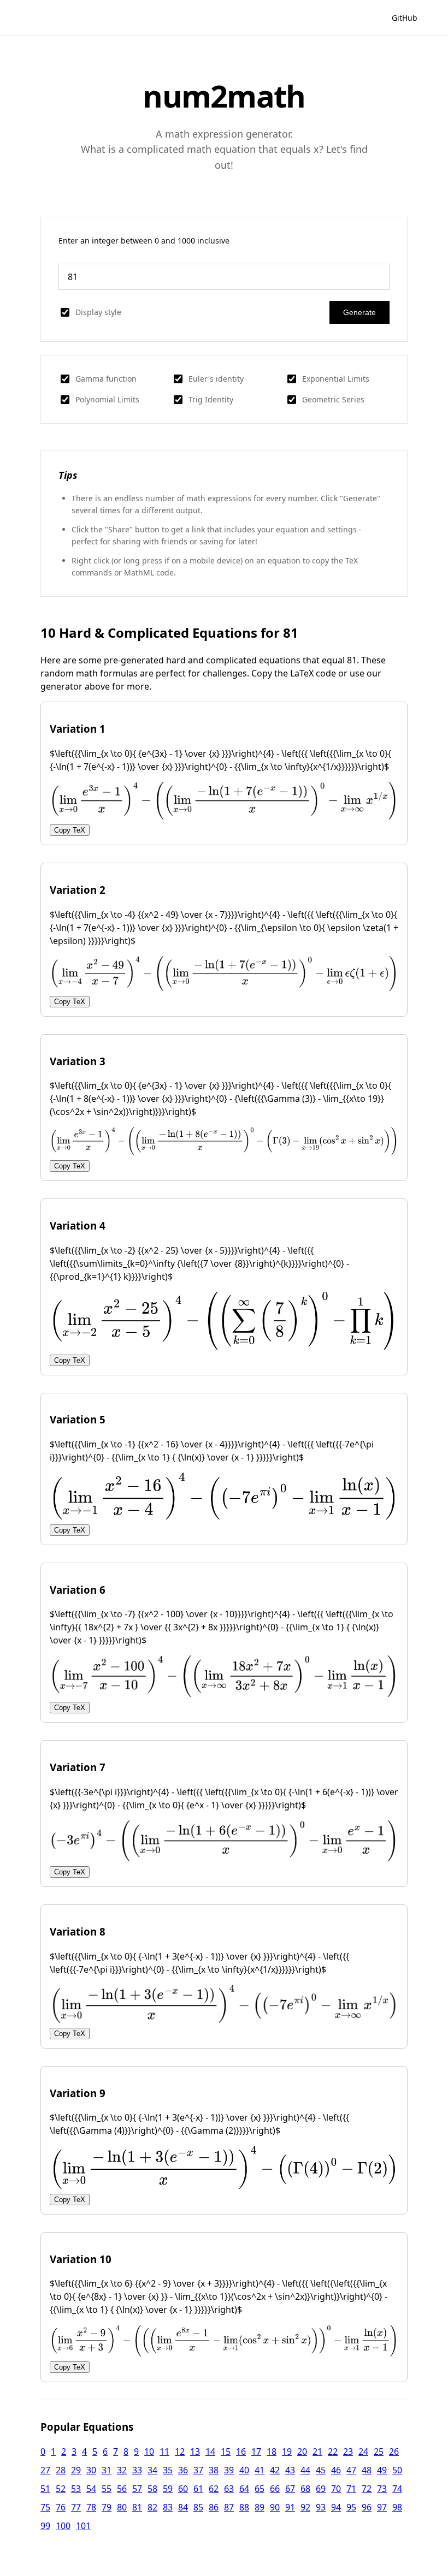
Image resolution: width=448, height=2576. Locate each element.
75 (45, 2507)
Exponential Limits (336, 379)
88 (244, 2507)
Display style (98, 312)
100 (63, 2526)
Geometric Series (333, 399)
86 (214, 2507)
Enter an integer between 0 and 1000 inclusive (144, 241)
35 (168, 2470)
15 (226, 2452)
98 (397, 2507)
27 (45, 2470)
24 (363, 2452)
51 (45, 2489)
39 (229, 2470)
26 (394, 2452)
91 (290, 2507)
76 (61, 2507)
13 (195, 2452)
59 (168, 2489)
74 (397, 2489)
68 (305, 2489)
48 (367, 2470)
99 (45, 2526)
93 (321, 2507)
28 (61, 2470)
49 (382, 2470)
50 (397, 2470)
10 (149, 2452)
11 (164, 2452)
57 (137, 2489)
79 (107, 2507)
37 (198, 2470)
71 (351, 2489)
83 (168, 2507)
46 (336, 2470)
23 (348, 2452)
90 (275, 2507)
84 (183, 2507)
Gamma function (106, 379)
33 (137, 2470)
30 (91, 2470)
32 (122, 2470)
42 (275, 2470)
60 (183, 2489)
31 (107, 2470)
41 (260, 2470)
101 (83, 2526)
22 (333, 2452)
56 (122, 2489)
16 (241, 2452)
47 (351, 2470)
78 (91, 2507)
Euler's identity (216, 379)
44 (305, 2470)
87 (229, 2507)
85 (198, 2507)
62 (214, 2489)
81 (137, 2507)
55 (107, 2489)
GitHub (405, 18)
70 (336, 2489)
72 (367, 2489)
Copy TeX (70, 830)
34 (152, 2470)
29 (76, 2470)
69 (321, 2489)
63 (229, 2489)
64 (244, 2489)
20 (302, 2452)
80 (122, 2507)
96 (367, 2507)
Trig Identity (211, 399)
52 (61, 2489)
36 (183, 2470)
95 (351, 2507)
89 (260, 2507)
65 (260, 2489)
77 (76, 2507)
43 (290, 2470)
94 (336, 2507)
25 (379, 2452)
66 (275, 2489)
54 (91, 2489)
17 (256, 2452)
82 (152, 2507)
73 (382, 2489)
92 (305, 2507)
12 (180, 2452)
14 (210, 2452)
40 (244, 2470)
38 (214, 2470)
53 (76, 2489)
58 (152, 2489)
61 (198, 2489)
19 (287, 2452)
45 (321, 2470)
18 (272, 2452)
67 (290, 2489)
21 (317, 2452)
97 (382, 2507)
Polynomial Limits (107, 399)
